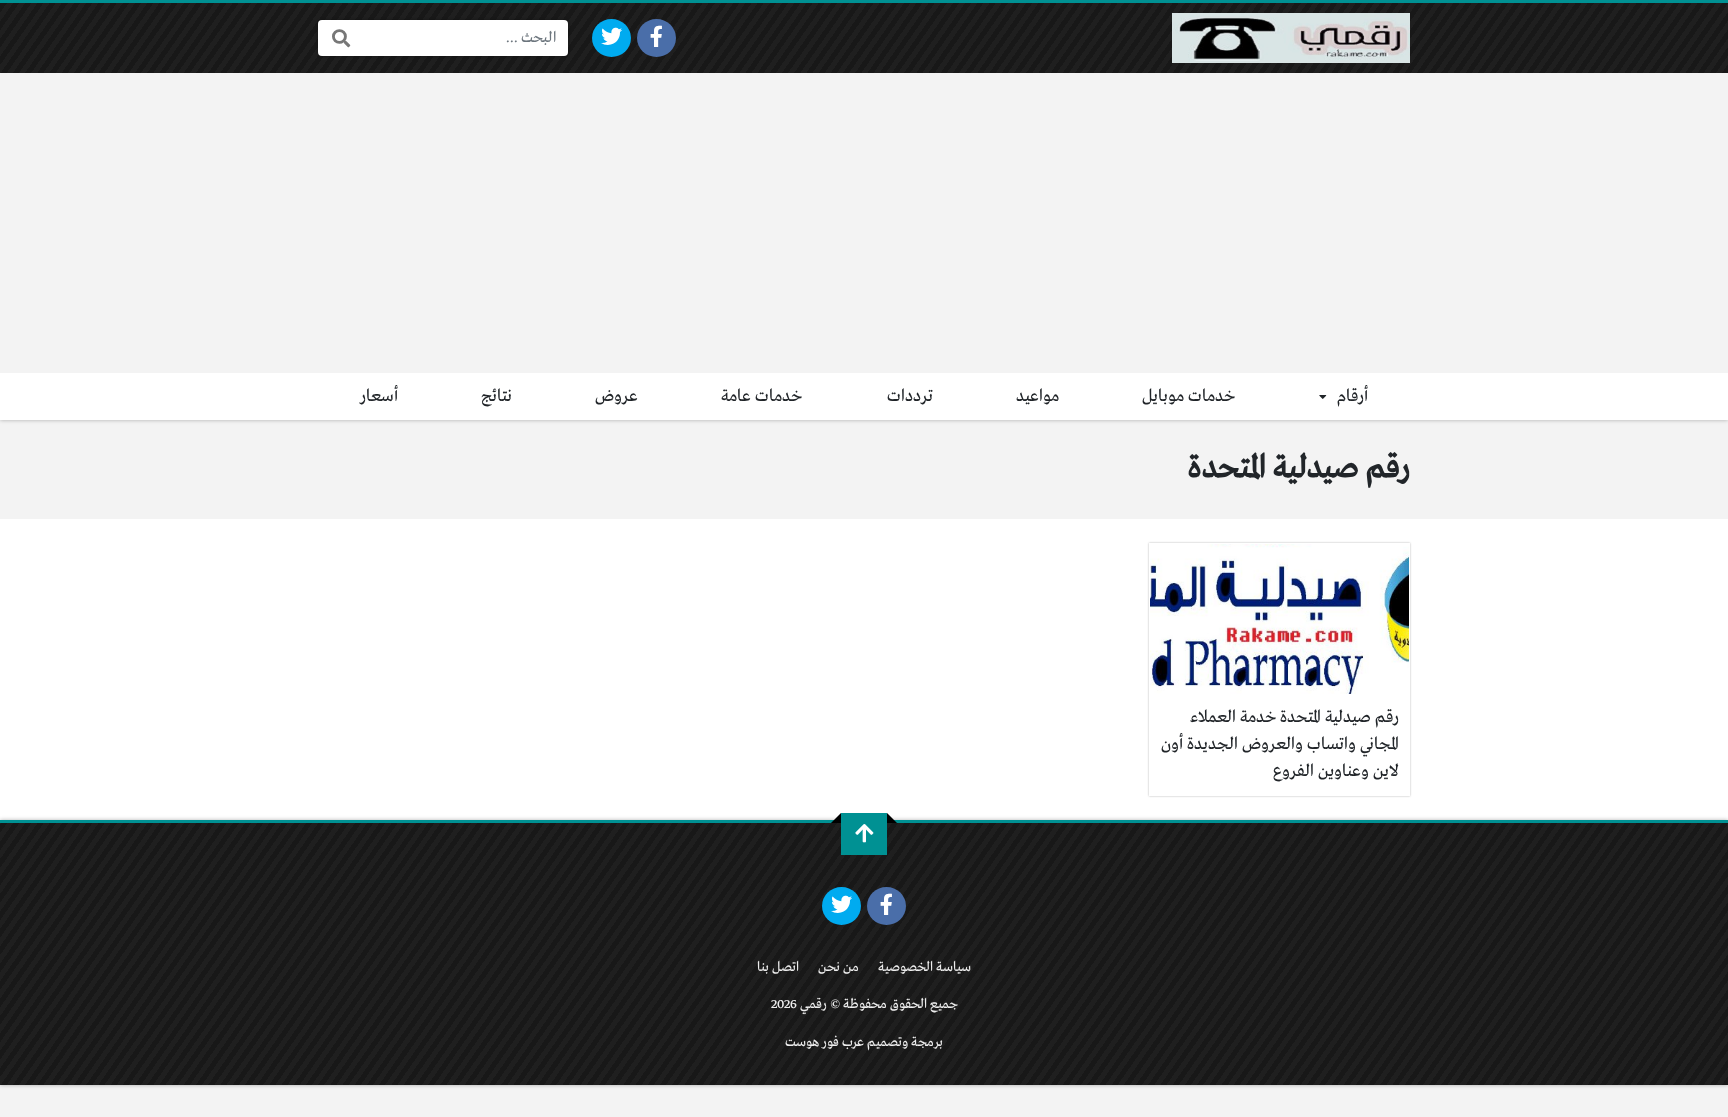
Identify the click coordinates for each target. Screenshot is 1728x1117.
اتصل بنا (778, 967)
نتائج (496, 396)
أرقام (1352, 396)
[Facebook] (656, 38)
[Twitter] (611, 38)
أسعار (379, 396)
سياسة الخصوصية (924, 967)
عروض (616, 396)
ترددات (910, 396)
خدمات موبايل (1189, 396)
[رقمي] (1291, 38)
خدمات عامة (762, 396)
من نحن (838, 967)
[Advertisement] (864, 223)
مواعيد (1037, 396)
